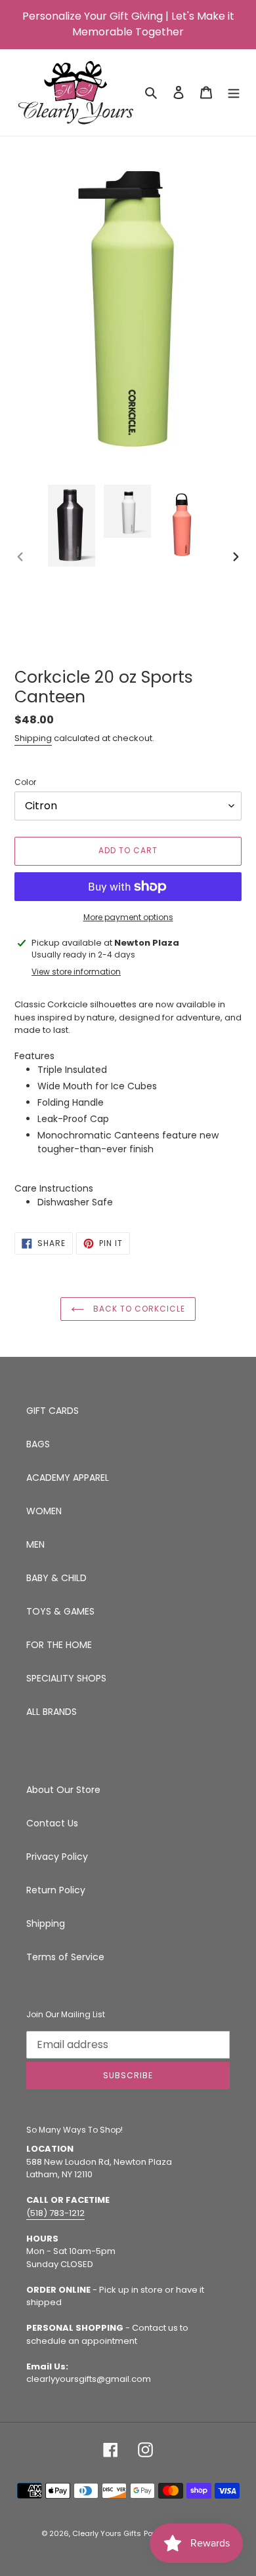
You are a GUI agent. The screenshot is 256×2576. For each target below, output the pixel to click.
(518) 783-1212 (55, 2213)
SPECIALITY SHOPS (66, 1678)
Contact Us (52, 1823)
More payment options (128, 917)
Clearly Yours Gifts (107, 2533)
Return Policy (56, 1890)
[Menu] (234, 92)
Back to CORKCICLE (138, 1309)
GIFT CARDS (53, 1411)
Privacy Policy (57, 1857)
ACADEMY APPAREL (68, 1478)
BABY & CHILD (56, 1578)
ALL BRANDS (52, 1712)
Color (25, 782)
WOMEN (44, 1511)
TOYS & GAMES (60, 1611)
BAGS (38, 1444)
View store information (76, 972)
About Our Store (63, 1790)
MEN (35, 1544)
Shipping (33, 738)
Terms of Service (65, 1957)
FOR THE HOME (59, 1645)
